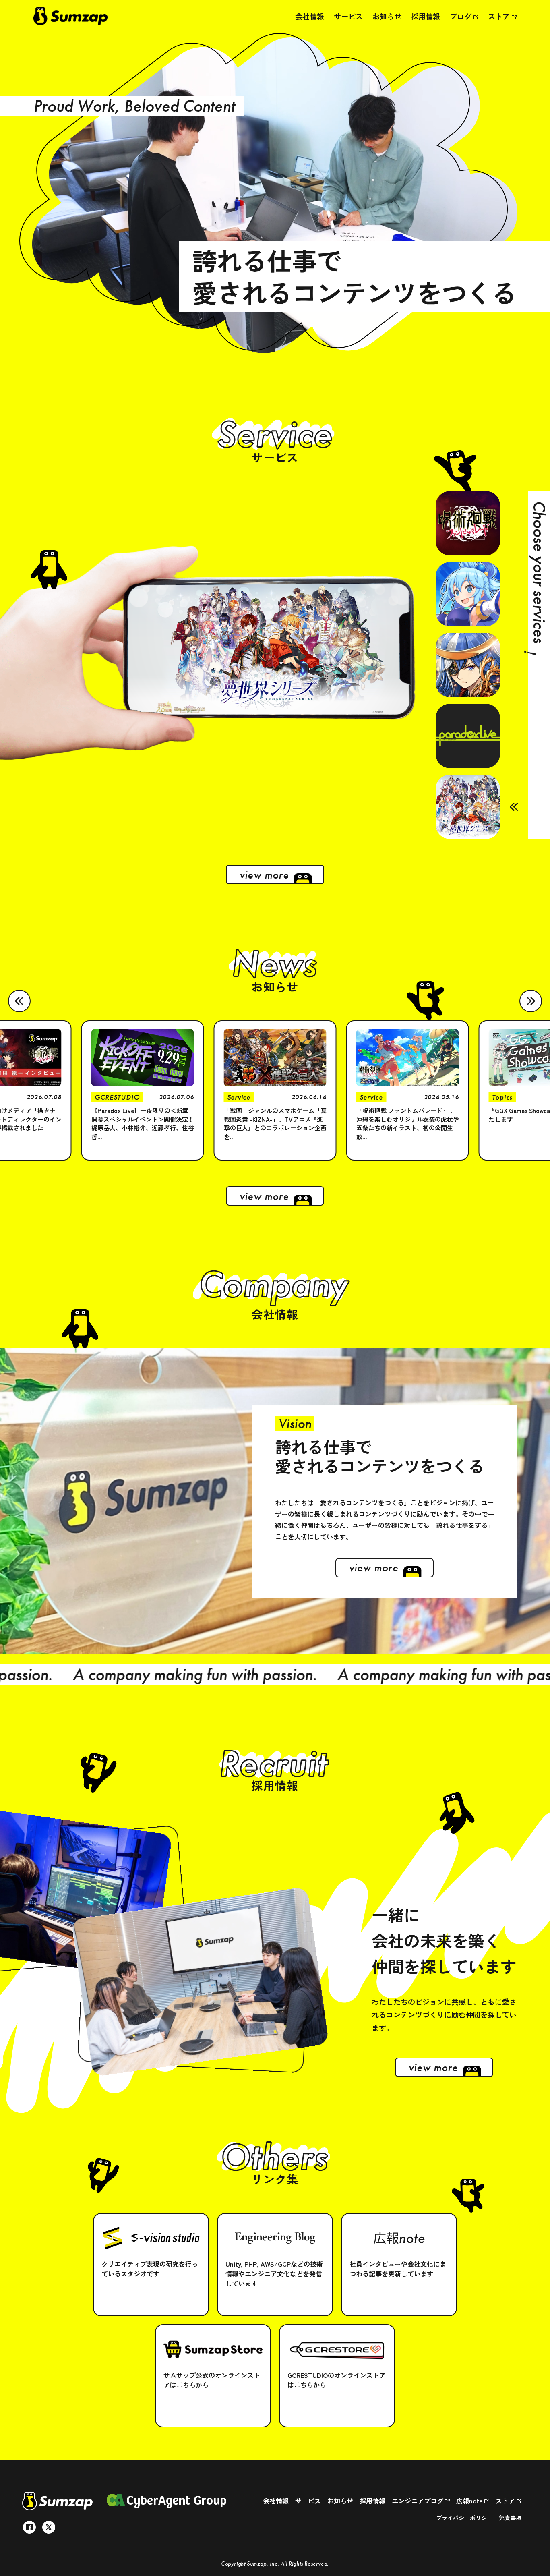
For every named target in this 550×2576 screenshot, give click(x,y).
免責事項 (510, 2518)
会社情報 (310, 16)
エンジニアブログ (418, 2501)
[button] (19, 1001)
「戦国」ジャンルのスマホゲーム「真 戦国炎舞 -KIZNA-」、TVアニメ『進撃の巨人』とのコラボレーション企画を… (143, 1123)
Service (106, 1097)
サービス (348, 16)
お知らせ (387, 16)
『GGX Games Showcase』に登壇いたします (405, 1115)
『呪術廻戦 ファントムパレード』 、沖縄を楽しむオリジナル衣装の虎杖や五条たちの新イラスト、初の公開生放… (275, 1123)
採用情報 (426, 16)
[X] (49, 2527)
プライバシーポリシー (464, 2518)
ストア (500, 16)
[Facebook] (29, 2527)
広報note (470, 2501)
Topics (370, 1097)
